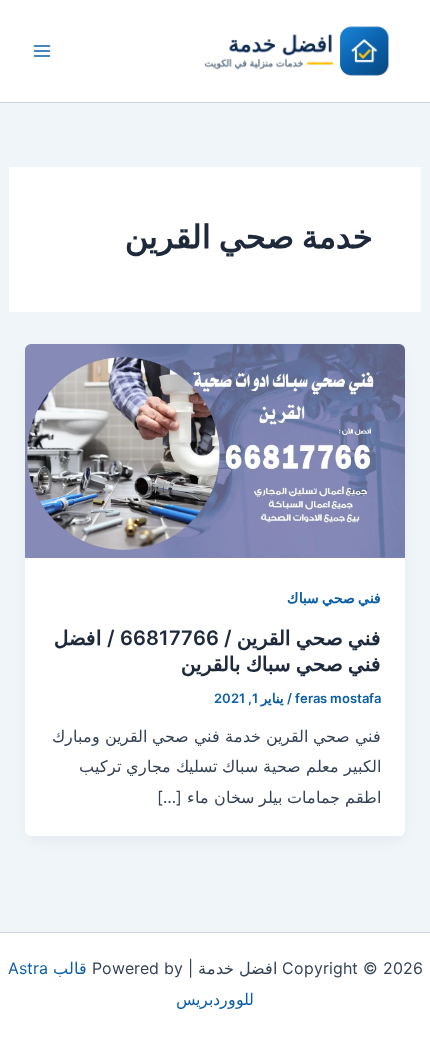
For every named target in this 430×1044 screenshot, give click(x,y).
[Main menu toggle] (42, 51)
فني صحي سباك (334, 597)
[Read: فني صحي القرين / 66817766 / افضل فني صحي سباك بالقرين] (215, 449)
